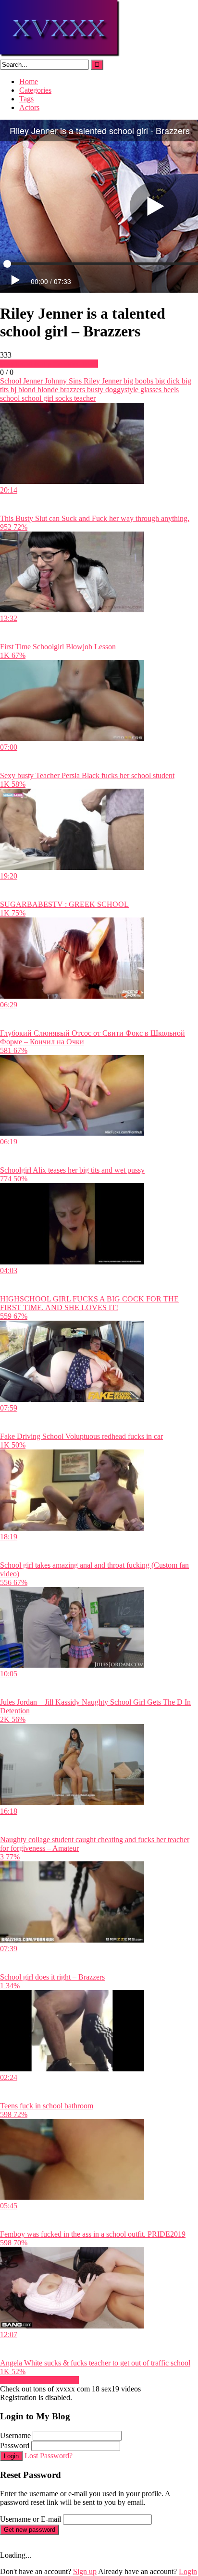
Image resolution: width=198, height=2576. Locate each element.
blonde (47, 390)
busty (94, 390)
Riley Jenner (102, 381)
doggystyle (121, 390)
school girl (37, 398)
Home (29, 81)
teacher (84, 398)
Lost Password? (49, 2456)
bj (12, 390)
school (10, 398)
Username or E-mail (31, 2519)
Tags (26, 99)
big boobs (137, 381)
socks (63, 398)
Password (15, 2446)
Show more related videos (39, 2380)
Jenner (32, 381)
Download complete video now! (49, 364)
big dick (167, 381)
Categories (35, 90)
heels (170, 390)
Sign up (85, 2571)
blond (26, 390)
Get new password (30, 2530)
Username (15, 2435)
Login (11, 2456)
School (11, 381)
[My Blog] (60, 55)
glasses (150, 390)
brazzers (72, 390)
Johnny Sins (62, 381)
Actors (29, 107)
